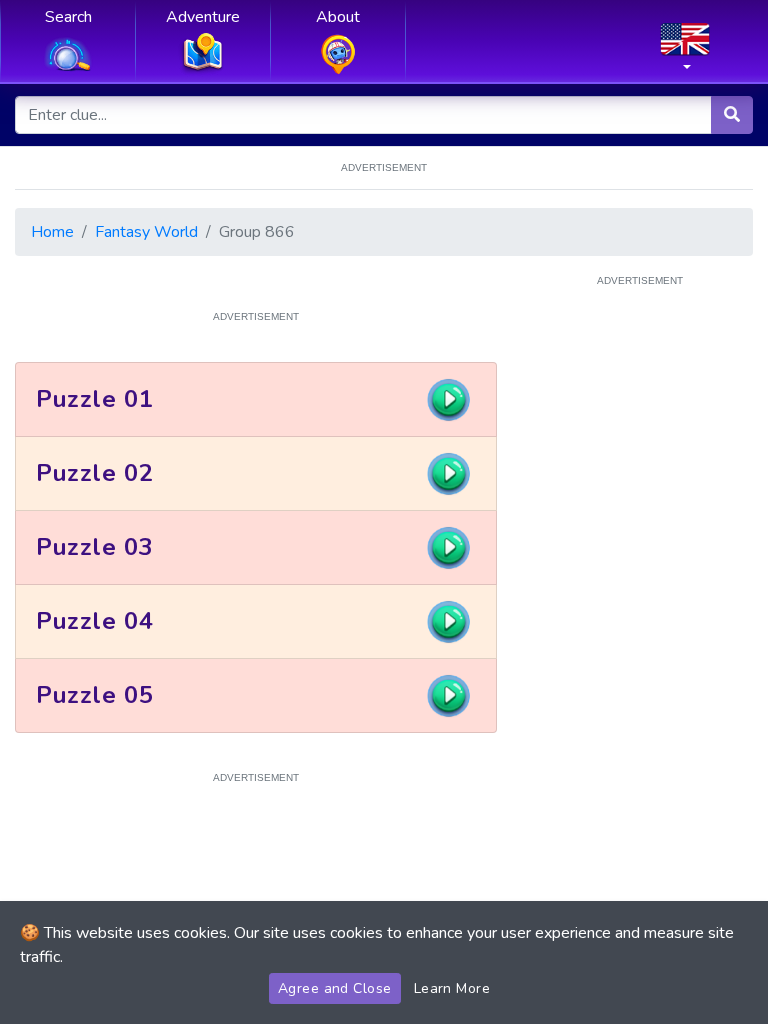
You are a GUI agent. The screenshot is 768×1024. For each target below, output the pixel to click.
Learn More (452, 988)
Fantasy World (146, 232)
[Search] (732, 115)
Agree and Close (335, 988)
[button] (685, 53)
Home (52, 232)
